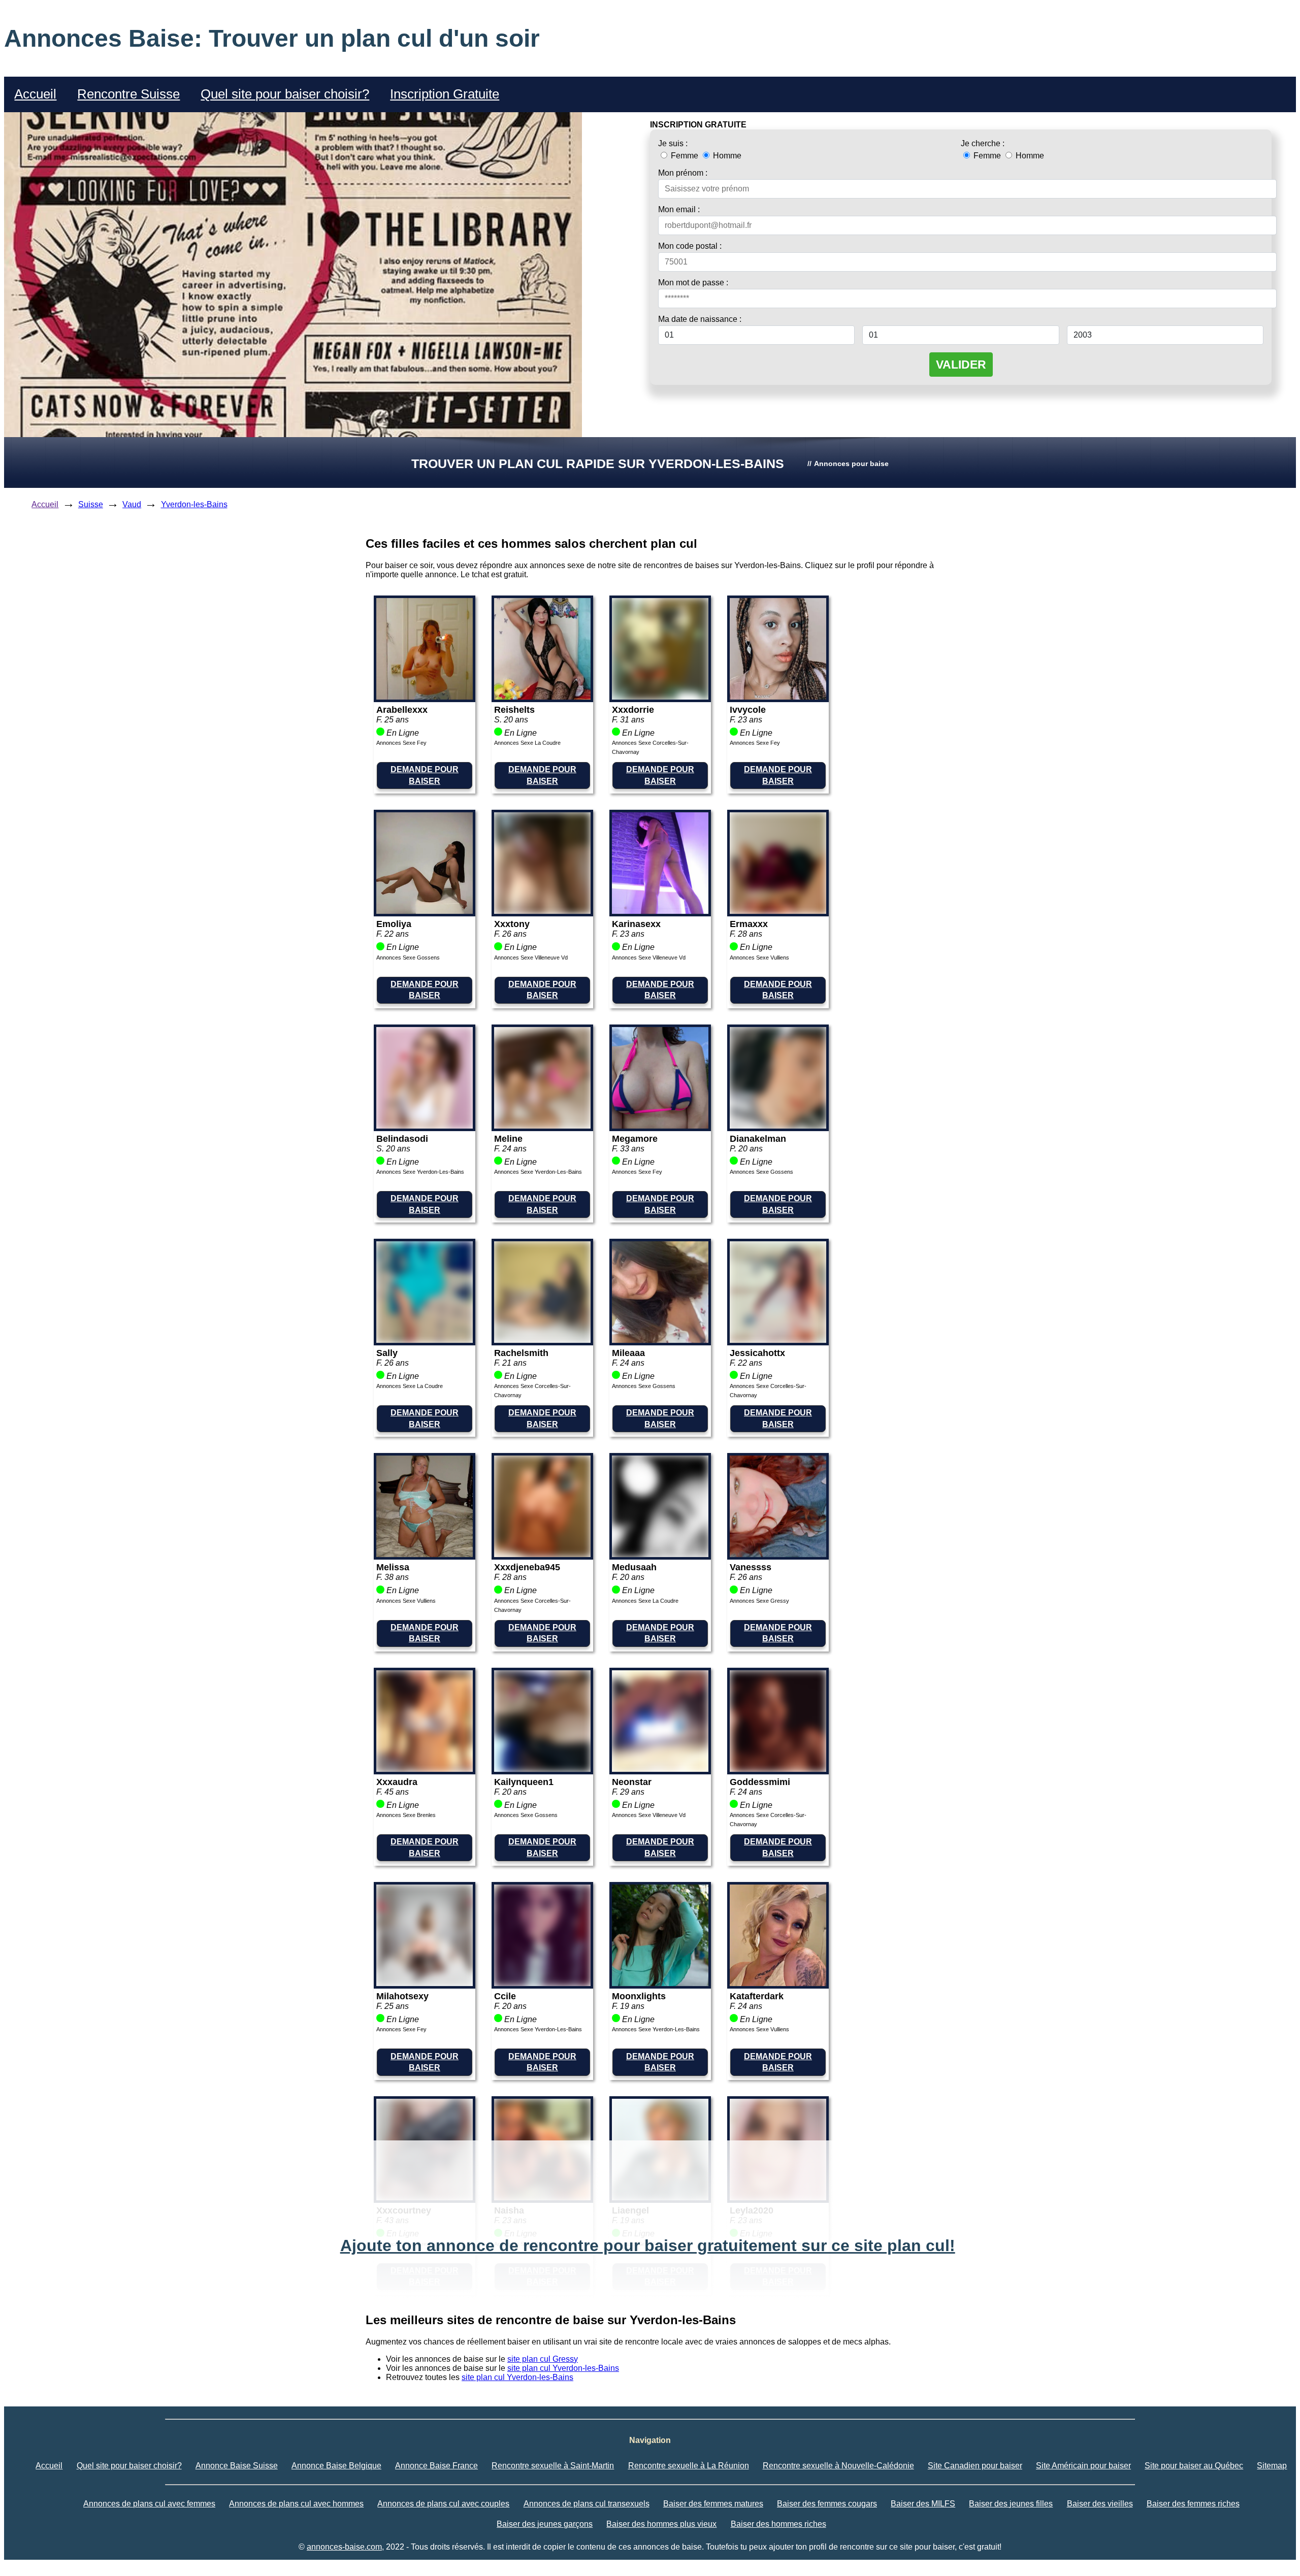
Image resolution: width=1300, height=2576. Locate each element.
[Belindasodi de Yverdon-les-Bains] (425, 1126)
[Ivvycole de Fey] (778, 697)
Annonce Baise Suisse (237, 2466)
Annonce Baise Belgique (336, 2466)
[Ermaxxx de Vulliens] (778, 911)
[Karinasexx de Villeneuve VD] (660, 911)
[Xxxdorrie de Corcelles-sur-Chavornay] (660, 697)
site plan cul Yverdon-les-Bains (563, 2368)
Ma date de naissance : (700, 319)
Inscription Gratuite (445, 94)
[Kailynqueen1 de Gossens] (542, 1769)
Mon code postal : (690, 246)
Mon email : (679, 209)
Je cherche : (983, 143)
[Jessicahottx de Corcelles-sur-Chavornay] (778, 1340)
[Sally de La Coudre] (425, 1340)
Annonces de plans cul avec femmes (149, 2504)
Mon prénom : (683, 173)
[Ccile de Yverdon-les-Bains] (542, 1983)
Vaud (132, 504)
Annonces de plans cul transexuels (587, 2504)
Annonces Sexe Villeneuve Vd (531, 957)
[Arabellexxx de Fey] (425, 697)
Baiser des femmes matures (713, 2504)
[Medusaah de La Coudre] (660, 1554)
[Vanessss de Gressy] (778, 1554)
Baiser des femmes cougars (827, 2504)
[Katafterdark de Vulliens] (778, 1983)
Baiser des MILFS (923, 2504)
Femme (685, 156)
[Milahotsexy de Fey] (425, 1983)
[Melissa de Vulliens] (425, 1554)
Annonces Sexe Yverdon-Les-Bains (420, 1172)
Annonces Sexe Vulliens (759, 957)
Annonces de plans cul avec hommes (296, 2504)
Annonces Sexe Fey (401, 743)
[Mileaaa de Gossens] (660, 1340)
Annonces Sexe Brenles (406, 1815)
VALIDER (961, 365)
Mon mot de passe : (693, 283)
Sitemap (1272, 2466)
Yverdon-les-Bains (194, 504)
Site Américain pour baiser (1083, 2466)
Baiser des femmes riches (1193, 2504)
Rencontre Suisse (128, 94)
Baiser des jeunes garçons (545, 2524)
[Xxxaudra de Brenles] (425, 1769)
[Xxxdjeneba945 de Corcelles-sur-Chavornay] (542, 1554)
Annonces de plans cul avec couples (443, 2504)
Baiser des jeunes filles (1011, 2504)
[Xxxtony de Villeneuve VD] (542, 911)
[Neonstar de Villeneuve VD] (660, 1769)
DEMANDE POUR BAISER (425, 775)
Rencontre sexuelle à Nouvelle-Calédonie (838, 2466)
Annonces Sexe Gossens (408, 957)
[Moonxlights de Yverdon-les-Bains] (660, 1983)
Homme (726, 156)
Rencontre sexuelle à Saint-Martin (553, 2466)
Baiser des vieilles (1100, 2504)
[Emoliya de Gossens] (425, 911)
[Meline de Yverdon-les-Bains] (542, 1126)
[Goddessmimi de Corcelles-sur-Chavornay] (778, 1769)
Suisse (91, 504)
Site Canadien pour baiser (975, 2466)
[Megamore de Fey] (660, 1126)
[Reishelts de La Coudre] (542, 697)
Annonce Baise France (436, 2466)
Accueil (35, 94)
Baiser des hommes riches (778, 2524)
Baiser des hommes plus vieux (661, 2524)
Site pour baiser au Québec (1194, 2466)
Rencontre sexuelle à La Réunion (689, 2466)
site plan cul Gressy (543, 2359)
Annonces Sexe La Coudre (527, 743)
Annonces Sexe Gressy (759, 1601)
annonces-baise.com (344, 2547)
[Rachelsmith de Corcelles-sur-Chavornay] (542, 1340)
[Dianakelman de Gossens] (778, 1126)
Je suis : (673, 143)
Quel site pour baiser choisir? (285, 94)
